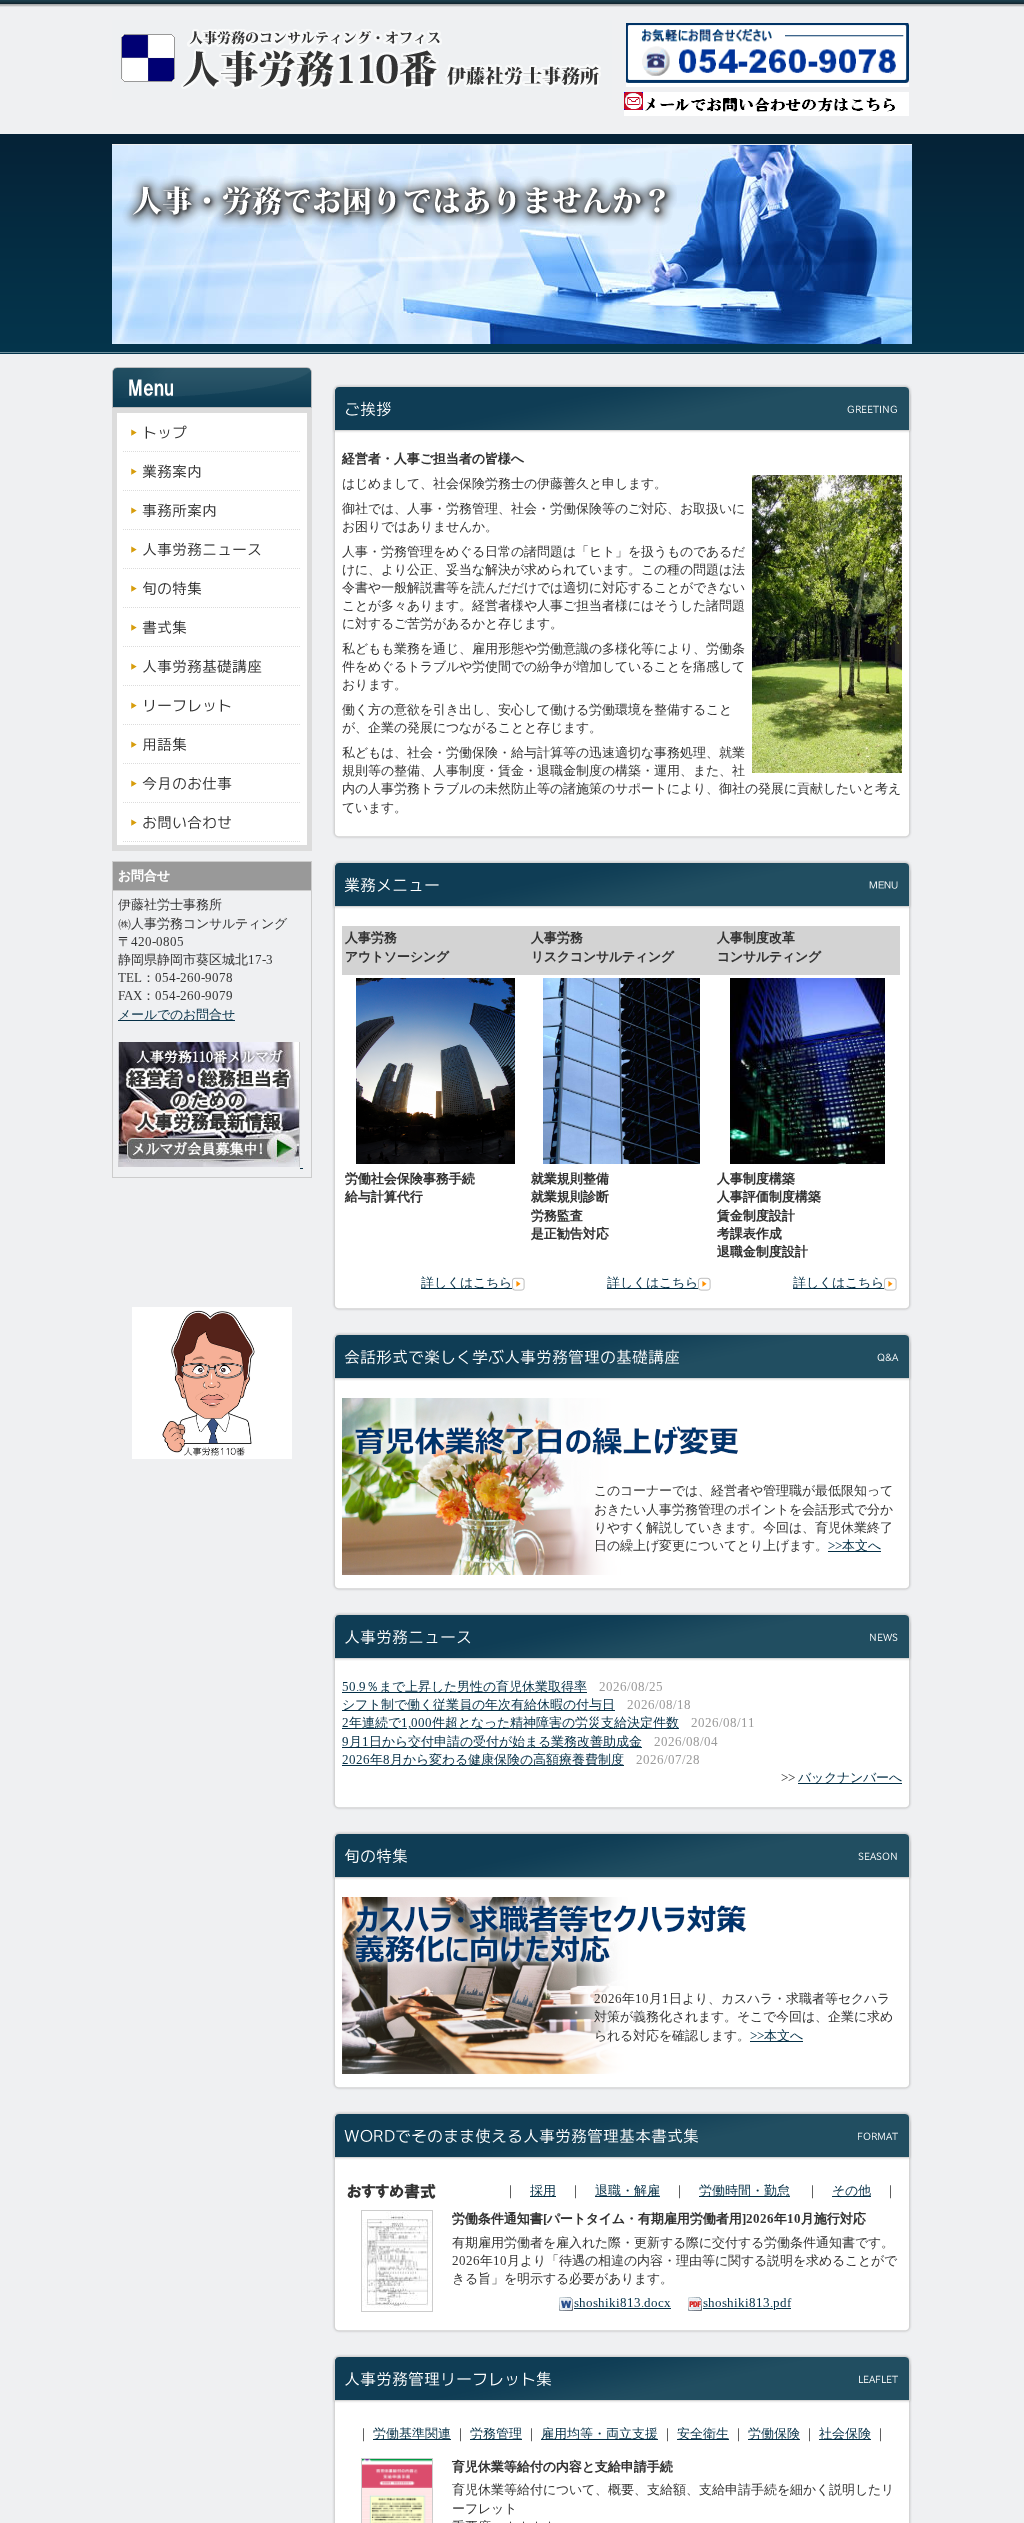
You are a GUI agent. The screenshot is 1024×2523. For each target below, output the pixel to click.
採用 (543, 2190)
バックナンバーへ (850, 1777)
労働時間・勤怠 (744, 2190)
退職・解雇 (627, 2190)
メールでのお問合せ (176, 1014)
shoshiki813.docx (622, 2302)
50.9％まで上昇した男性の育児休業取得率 (464, 1686)
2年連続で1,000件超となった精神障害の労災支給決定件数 (510, 1722)
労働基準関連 (412, 2433)
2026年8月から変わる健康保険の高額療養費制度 (483, 1759)
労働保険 (774, 2433)
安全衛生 (703, 2433)
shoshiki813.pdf (747, 2302)
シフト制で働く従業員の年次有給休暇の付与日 (478, 1704)
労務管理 (496, 2433)
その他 (851, 2190)
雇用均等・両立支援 (599, 2433)
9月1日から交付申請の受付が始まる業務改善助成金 (492, 1741)
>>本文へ (854, 1545)
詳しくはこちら (466, 1282)
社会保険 (845, 2433)
